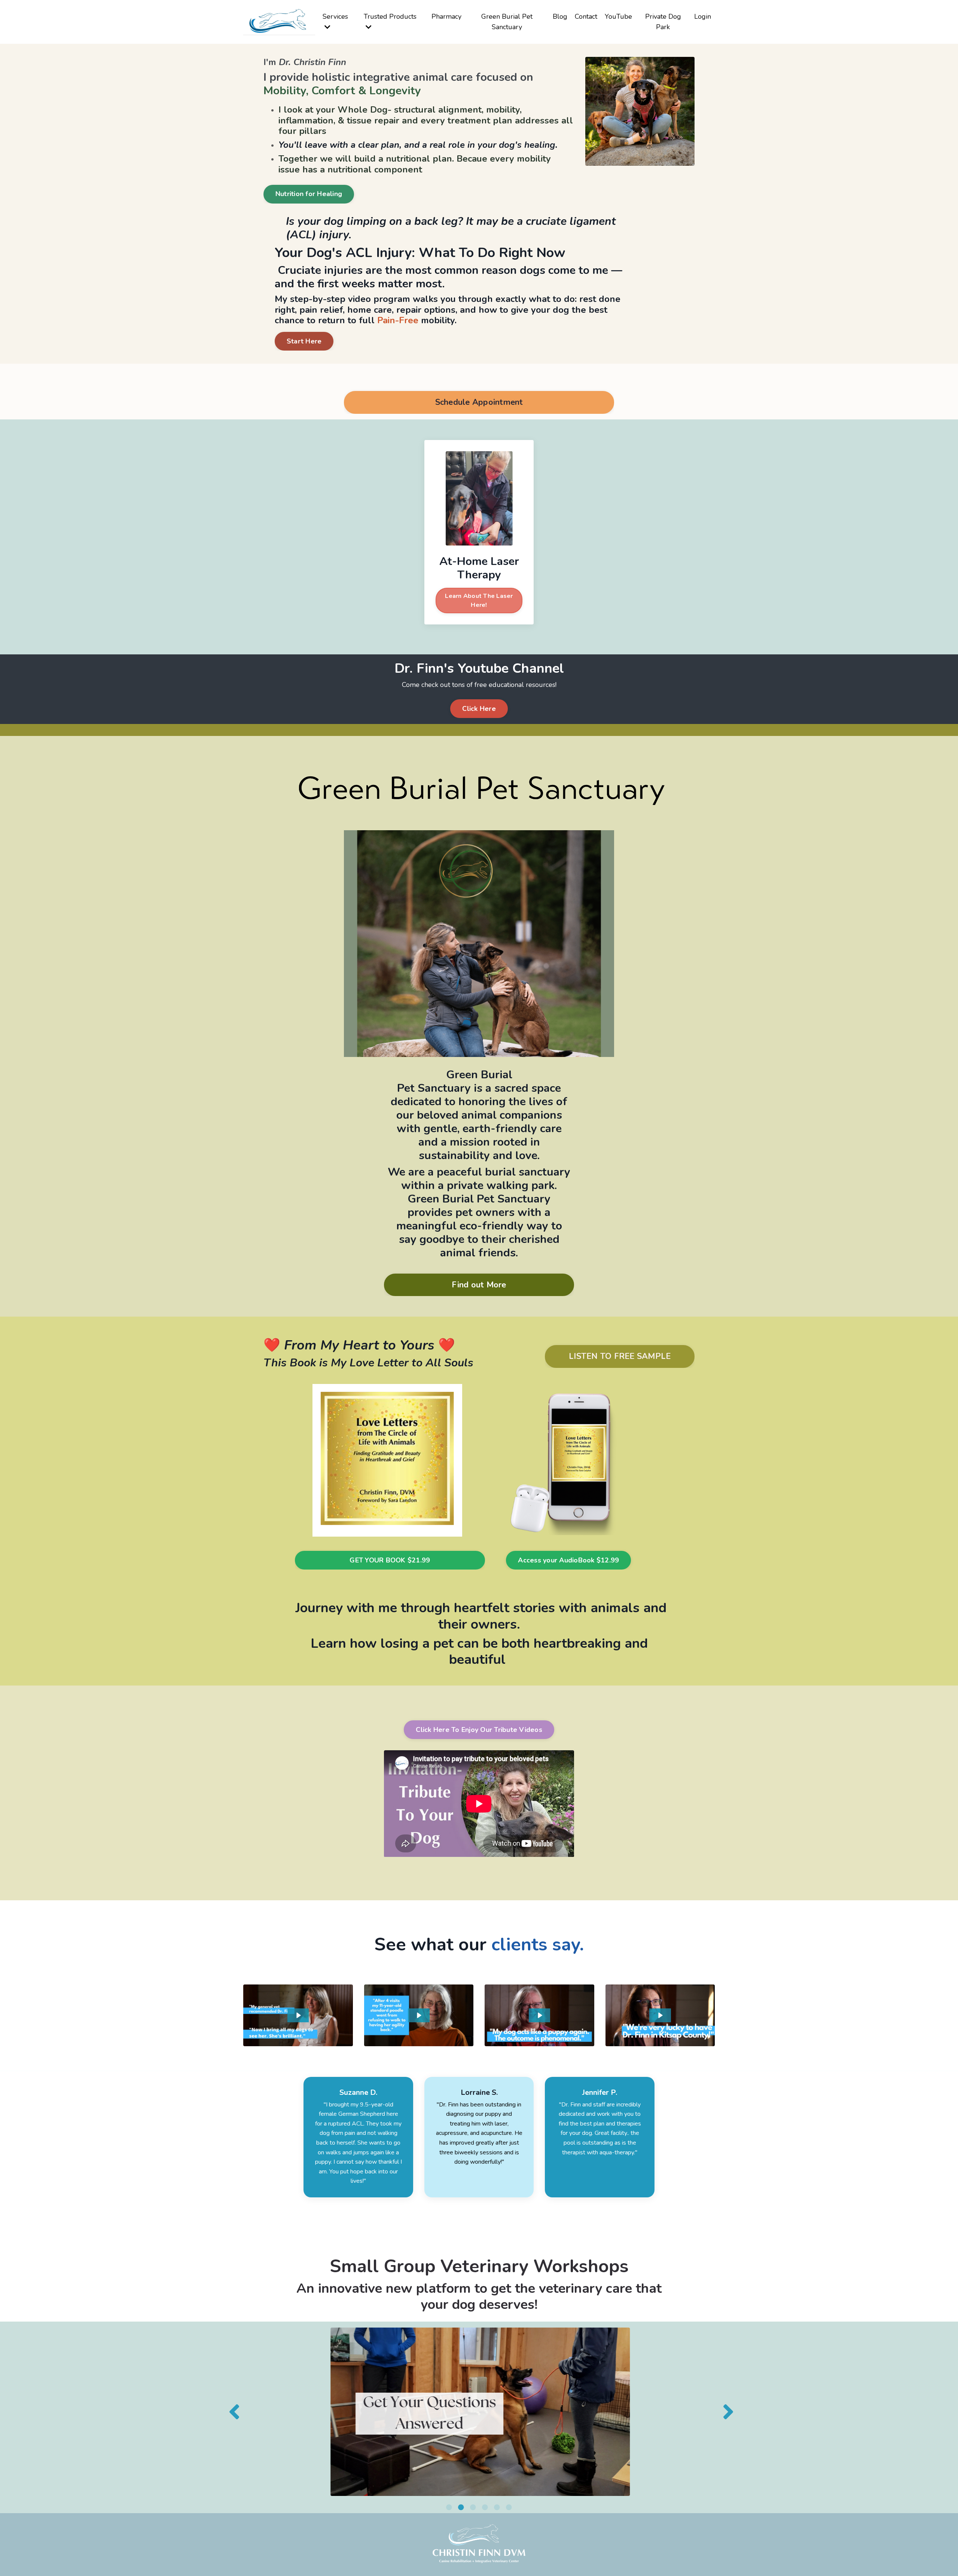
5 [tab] (497, 2507)
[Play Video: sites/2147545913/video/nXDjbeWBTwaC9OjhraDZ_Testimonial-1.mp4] (298, 2015)
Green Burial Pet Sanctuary (507, 22)
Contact (586, 16)
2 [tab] (461, 2507)
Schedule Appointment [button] (479, 402)
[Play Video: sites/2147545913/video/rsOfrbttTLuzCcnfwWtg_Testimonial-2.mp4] (419, 2015)
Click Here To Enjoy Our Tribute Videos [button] (479, 1730)
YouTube (618, 16)
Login (703, 16)
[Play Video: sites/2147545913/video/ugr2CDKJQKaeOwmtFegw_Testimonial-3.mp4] (540, 2015)
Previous (232, 2412)
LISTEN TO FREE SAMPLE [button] (620, 1356)
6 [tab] (509, 2507)
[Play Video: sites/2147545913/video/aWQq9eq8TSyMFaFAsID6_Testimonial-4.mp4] (660, 2015)
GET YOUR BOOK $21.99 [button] (390, 1560)
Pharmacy (446, 16)
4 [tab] (485, 2507)
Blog (560, 16)
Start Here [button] (304, 341)
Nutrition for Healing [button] (309, 194)
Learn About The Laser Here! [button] (479, 601)
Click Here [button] (479, 709)
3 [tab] (473, 2507)
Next (726, 2412)
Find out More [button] (479, 1285)
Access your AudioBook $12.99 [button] (568, 1560)
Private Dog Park (663, 22)
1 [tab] (449, 2507)
